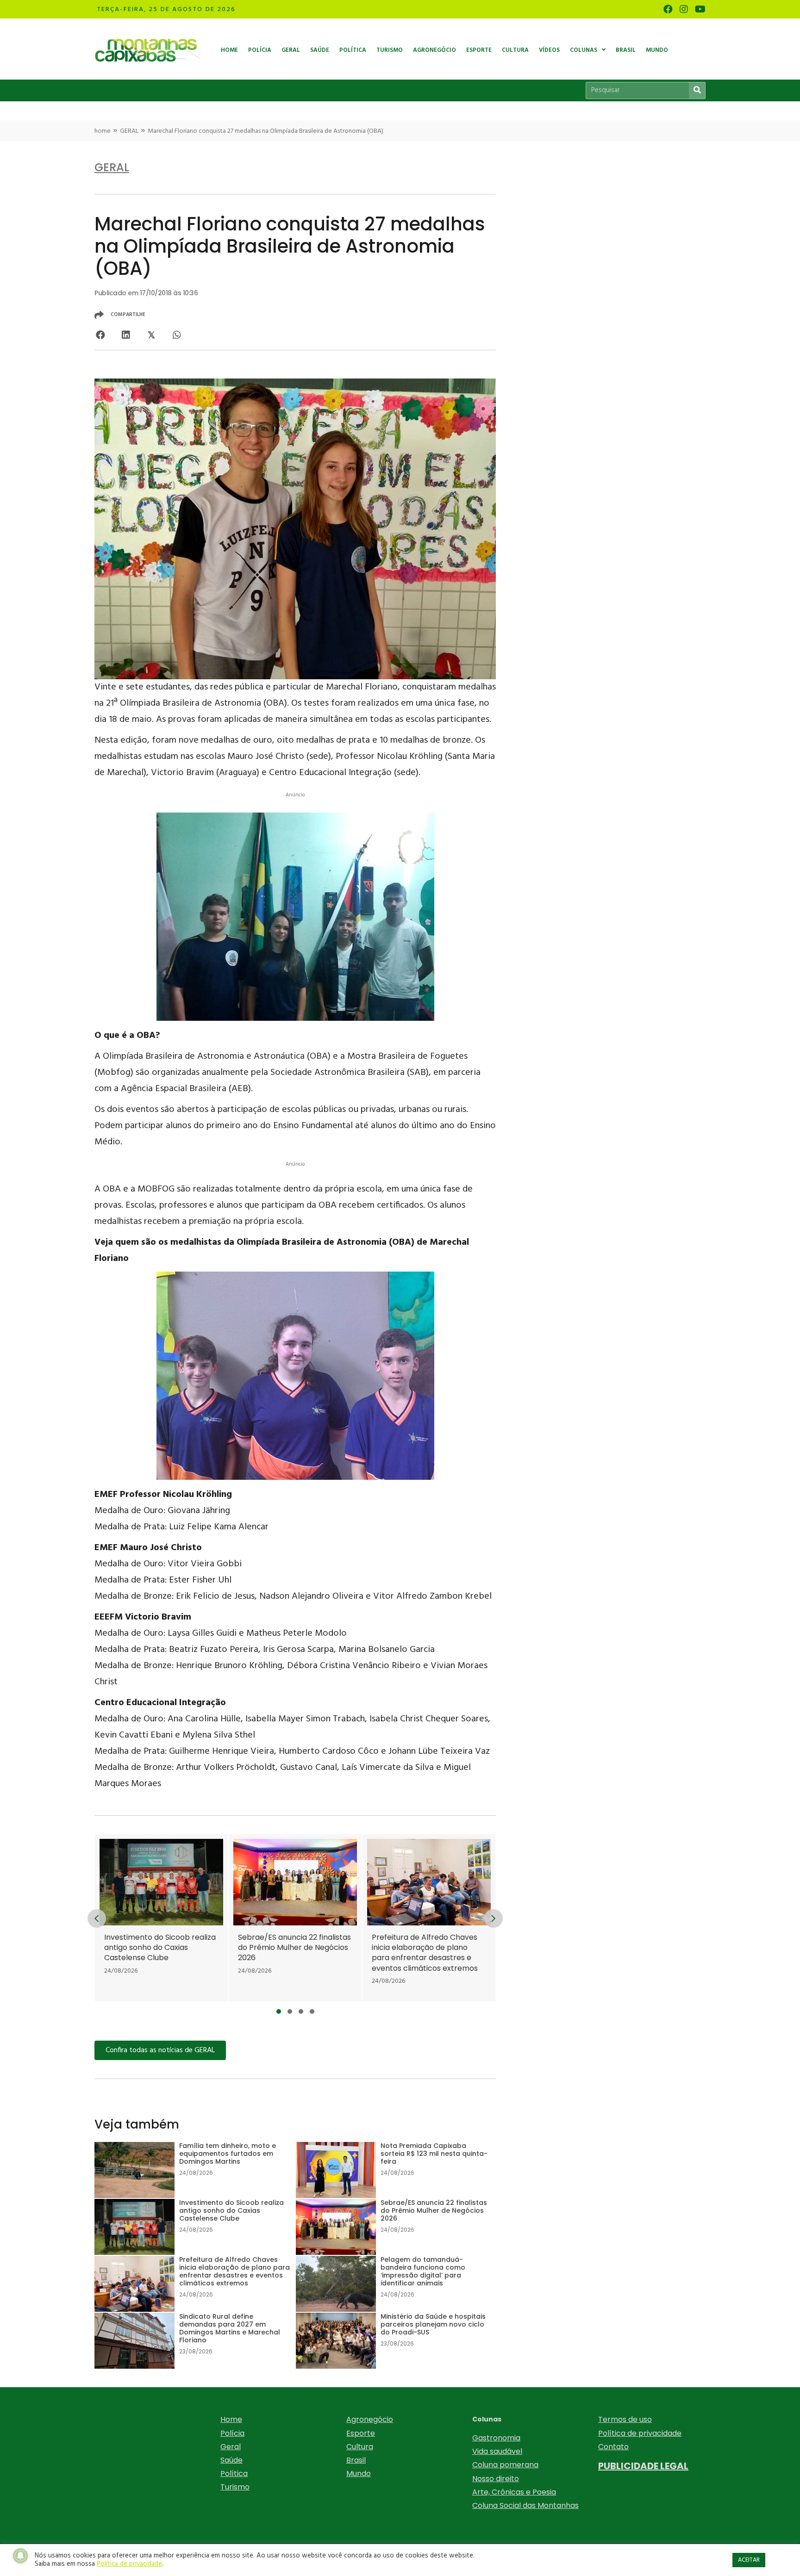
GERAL (129, 131)
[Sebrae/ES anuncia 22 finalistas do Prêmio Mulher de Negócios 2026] (201, 1918)
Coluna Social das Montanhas (525, 2505)
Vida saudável (497, 2451)
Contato (613, 2447)
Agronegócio (370, 2419)
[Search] (697, 90)
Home (231, 2419)
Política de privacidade (640, 2433)
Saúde (231, 2460)
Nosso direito (496, 2479)
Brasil (356, 2460)
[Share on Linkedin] (126, 335)
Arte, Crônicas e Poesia (514, 2492)
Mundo (359, 2474)
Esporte (361, 2433)
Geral (231, 2447)
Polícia (232, 2433)
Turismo (235, 2487)
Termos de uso (625, 2419)
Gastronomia (496, 2438)
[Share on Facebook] (100, 335)
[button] (279, 2011)
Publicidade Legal (643, 2466)
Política (234, 2474)
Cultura (360, 2447)
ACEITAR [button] (749, 2560)
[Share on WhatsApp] (177, 335)
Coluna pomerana (505, 2465)
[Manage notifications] (20, 2556)
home (103, 131)
